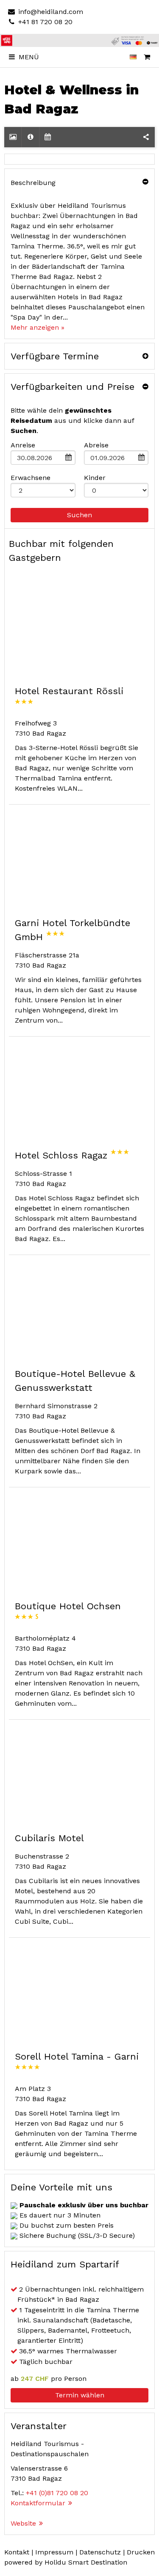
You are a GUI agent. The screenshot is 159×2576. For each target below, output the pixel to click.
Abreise (96, 445)
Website (23, 2523)
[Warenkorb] (147, 57)
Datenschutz (100, 2552)
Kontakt (17, 2552)
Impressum (54, 2552)
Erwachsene (31, 478)
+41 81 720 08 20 (44, 22)
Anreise (23, 445)
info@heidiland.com (50, 12)
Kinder (95, 478)
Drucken (141, 2552)
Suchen (79, 515)
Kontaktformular (38, 2503)
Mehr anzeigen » (38, 327)
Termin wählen (80, 2395)
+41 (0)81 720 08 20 (57, 2493)
